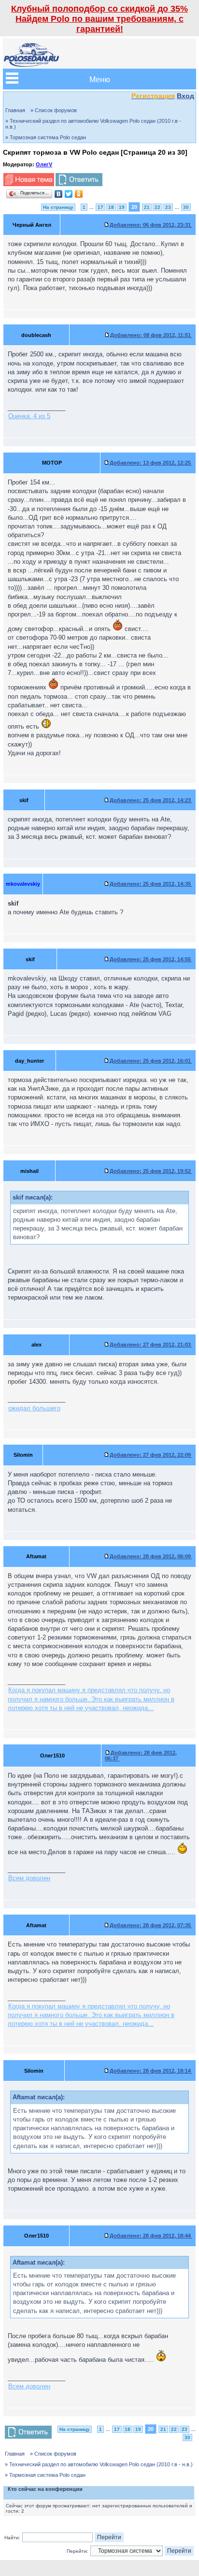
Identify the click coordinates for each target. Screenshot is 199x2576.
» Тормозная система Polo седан (46, 137)
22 (157, 207)
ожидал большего (34, 1408)
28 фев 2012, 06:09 (151, 1556)
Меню (100, 79)
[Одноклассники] (79, 194)
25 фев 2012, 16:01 (151, 1061)
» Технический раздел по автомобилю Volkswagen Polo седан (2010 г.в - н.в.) (93, 124)
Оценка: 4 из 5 (29, 416)
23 (168, 207)
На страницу (58, 207)
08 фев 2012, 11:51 (151, 335)
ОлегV (44, 164)
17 (100, 207)
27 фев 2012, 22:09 (151, 1455)
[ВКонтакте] (59, 194)
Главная (15, 110)
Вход (185, 96)
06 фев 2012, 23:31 (151, 225)
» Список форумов (54, 110)
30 (186, 207)
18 (111, 207)
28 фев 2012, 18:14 (151, 2071)
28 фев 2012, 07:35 (151, 1925)
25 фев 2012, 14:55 (151, 959)
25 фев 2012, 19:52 (151, 1171)
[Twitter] (69, 194)
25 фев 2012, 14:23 (151, 800)
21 (147, 207)
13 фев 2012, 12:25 (151, 463)
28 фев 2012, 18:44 (151, 2236)
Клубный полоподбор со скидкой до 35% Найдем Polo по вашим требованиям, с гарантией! (99, 19)
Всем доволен (29, 1878)
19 (122, 207)
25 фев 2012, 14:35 (151, 884)
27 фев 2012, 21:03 (151, 1345)
